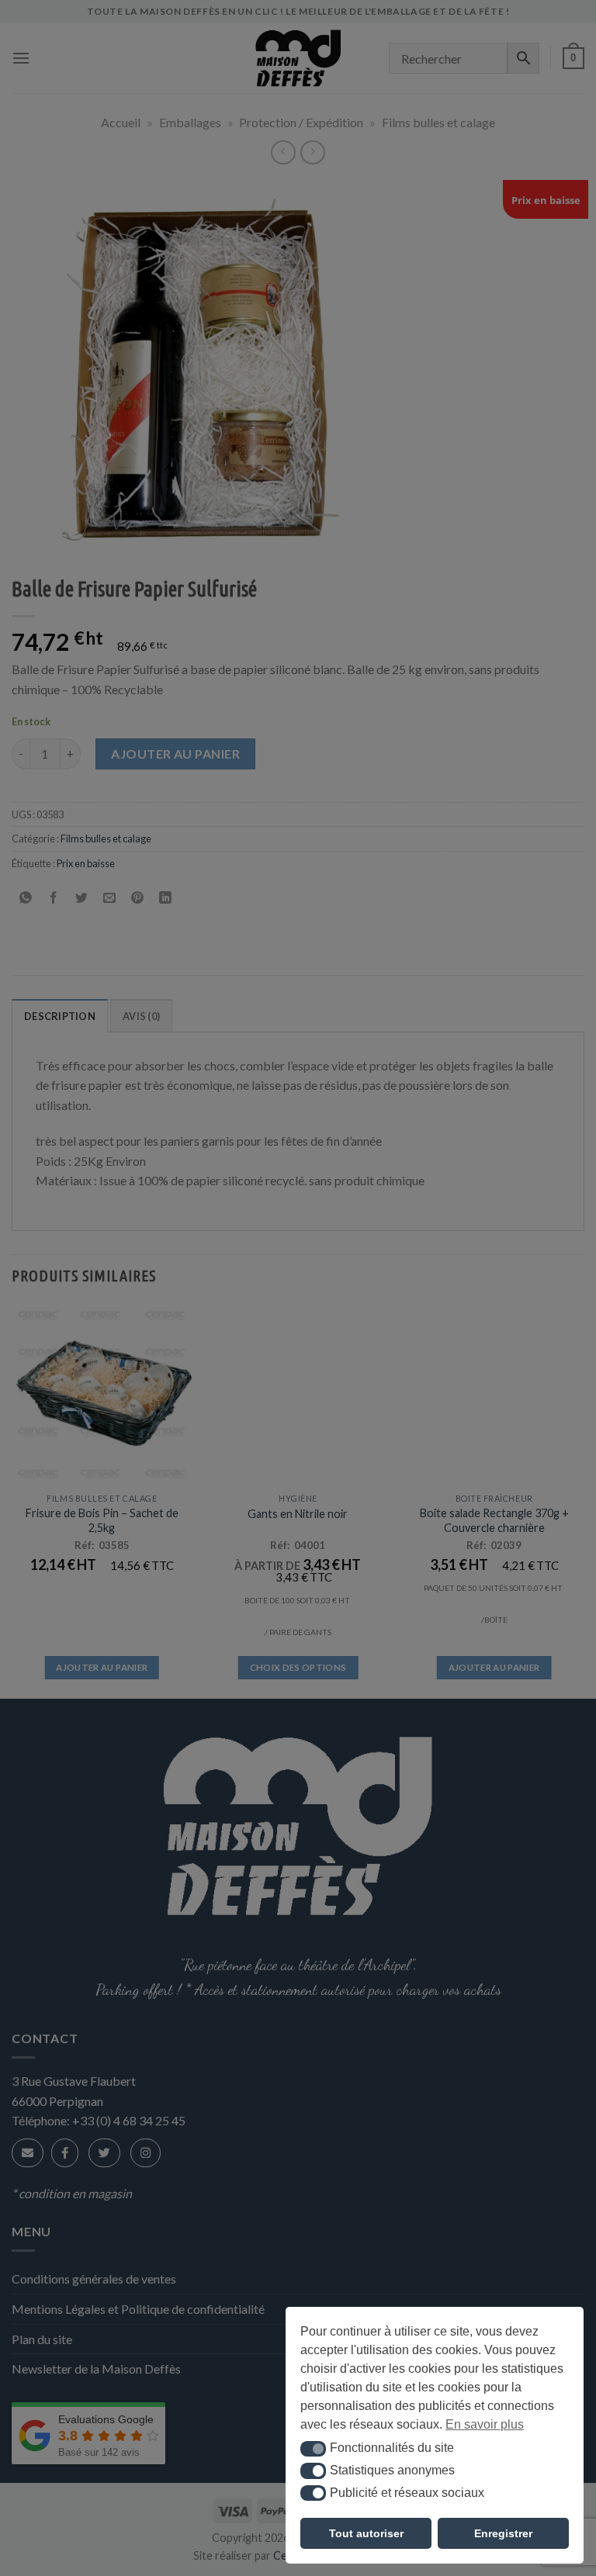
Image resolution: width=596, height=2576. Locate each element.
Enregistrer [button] (503, 2533)
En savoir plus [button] (485, 2424)
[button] (313, 2449)
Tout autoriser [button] (366, 2533)
